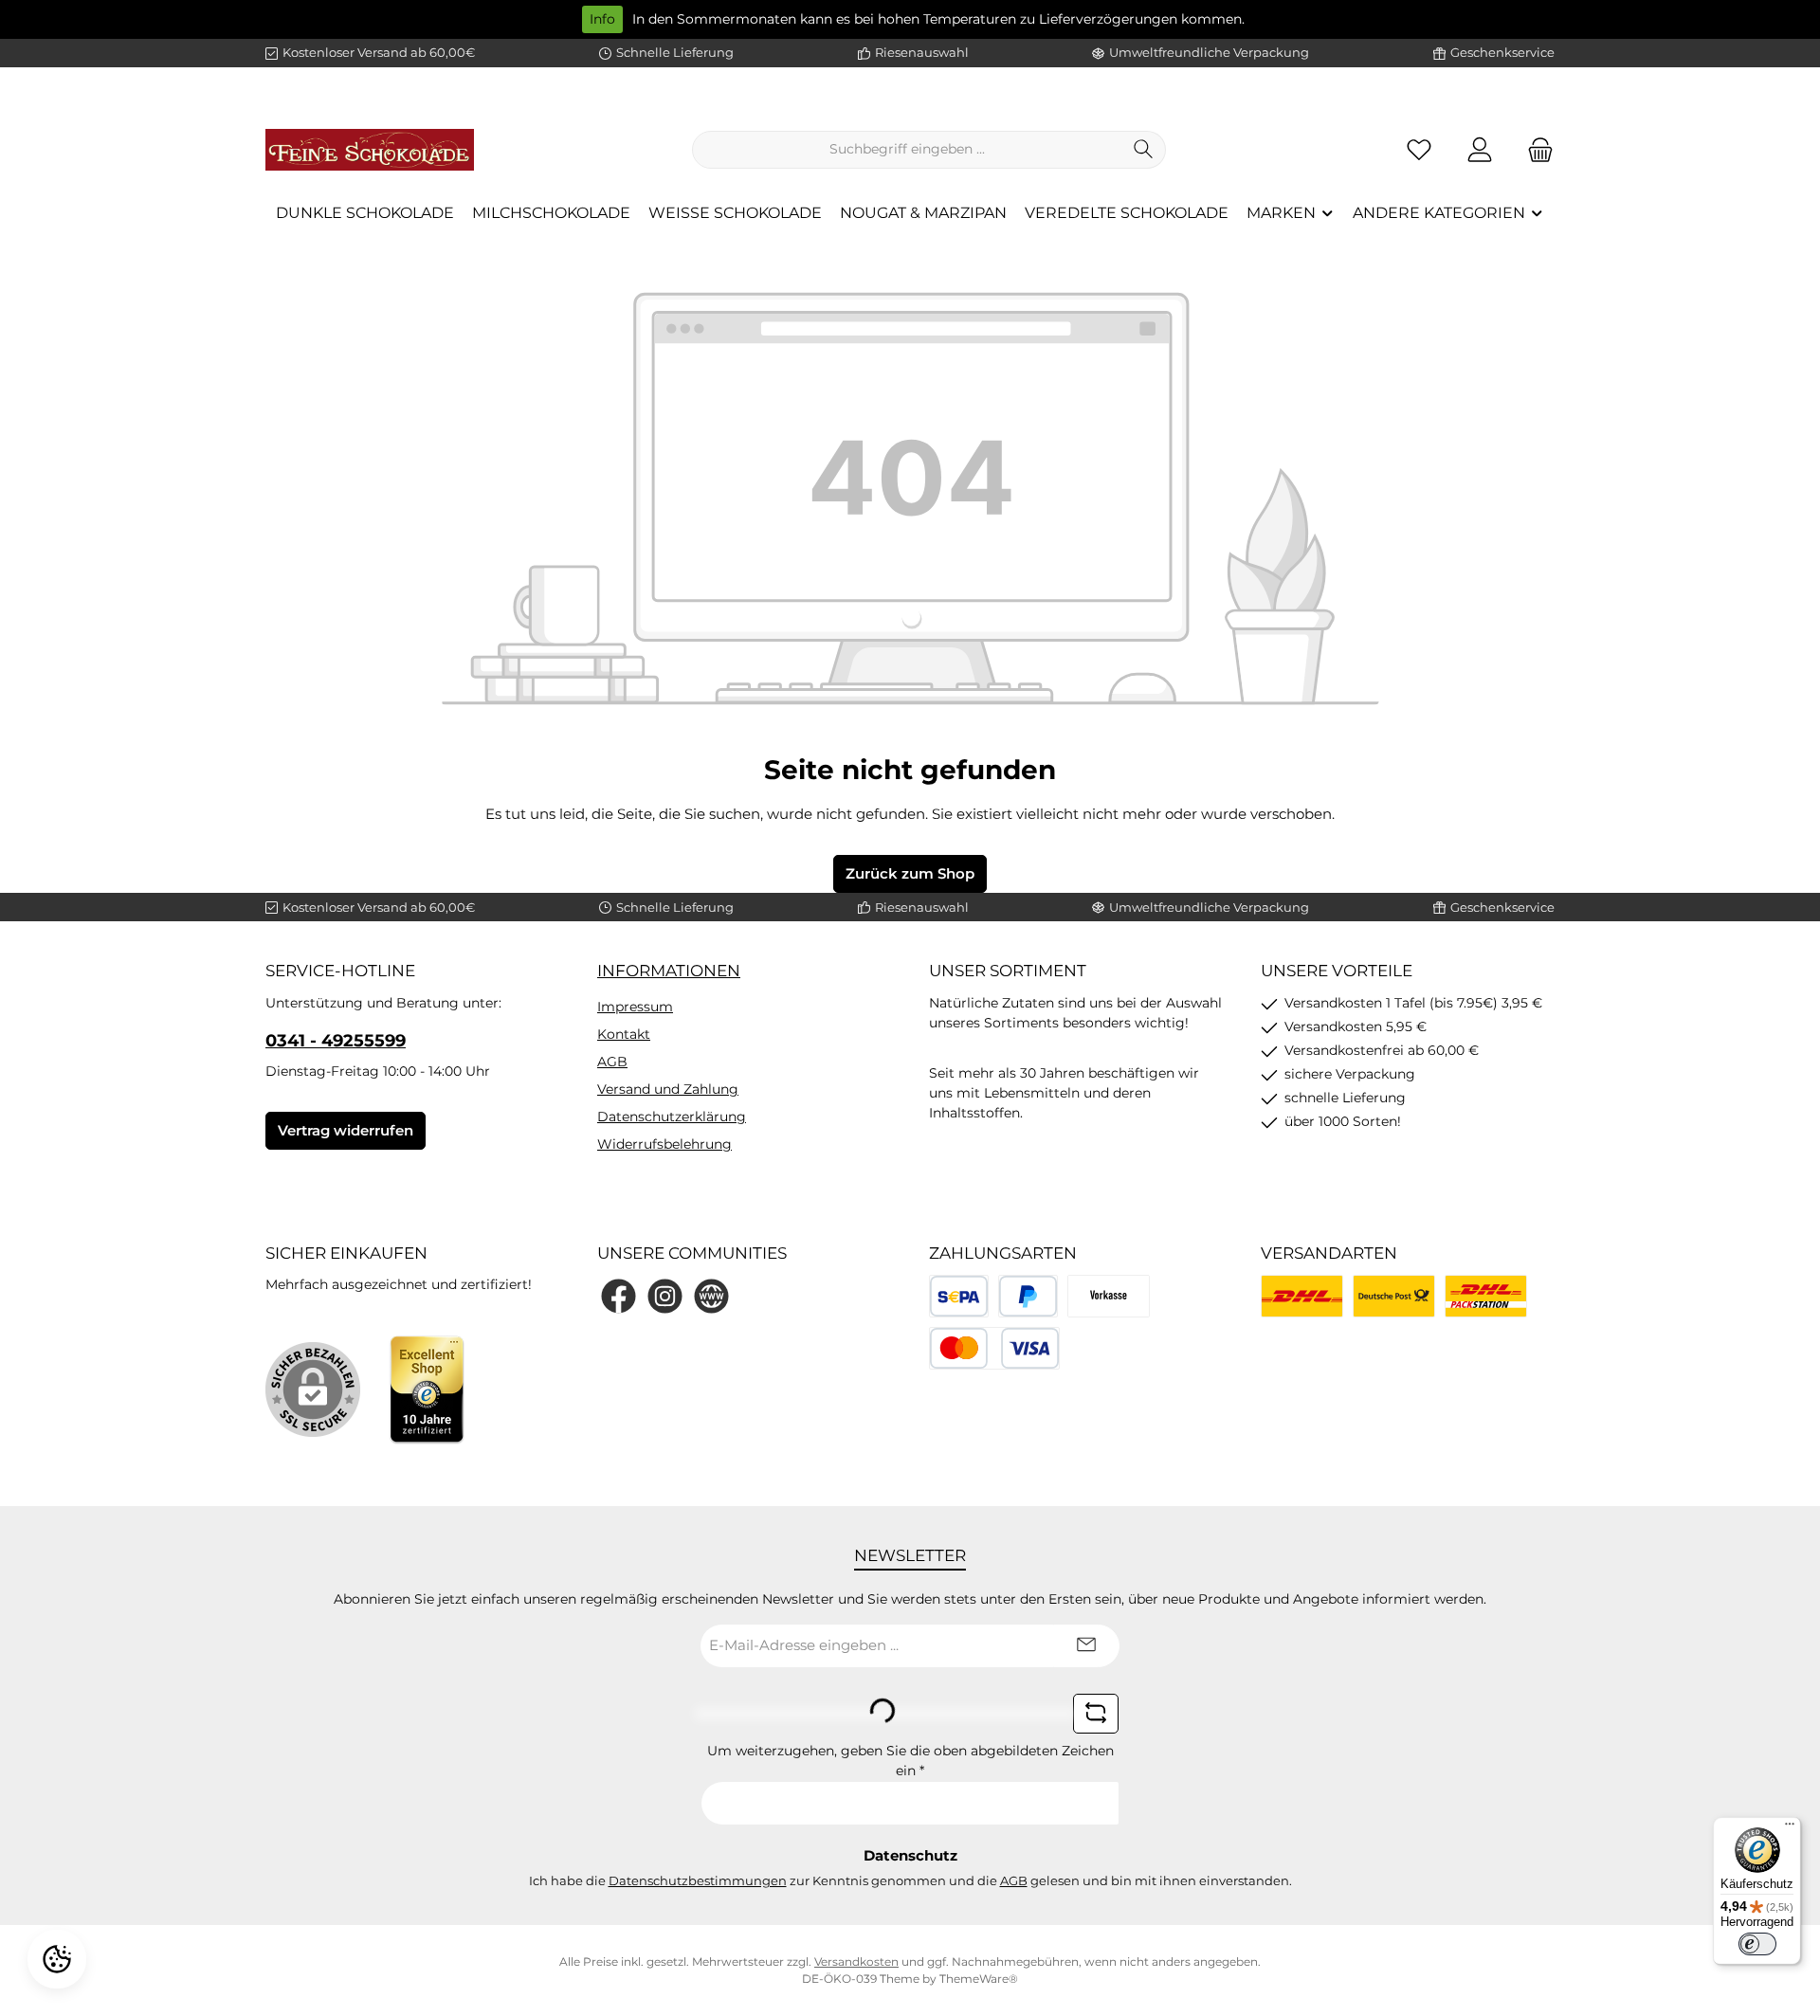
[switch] (1757, 1944)
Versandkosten (856, 1962)
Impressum (635, 1007)
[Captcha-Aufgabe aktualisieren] (1096, 1714)
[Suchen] (1144, 150)
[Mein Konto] (1480, 149)
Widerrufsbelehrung (664, 1144)
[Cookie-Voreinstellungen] (57, 1959)
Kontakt (624, 1034)
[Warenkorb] (1535, 149)
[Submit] (1086, 1646)
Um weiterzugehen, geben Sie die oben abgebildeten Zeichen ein (910, 1761)
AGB (612, 1062)
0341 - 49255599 (336, 1041)
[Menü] (1790, 1828)
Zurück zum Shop (910, 873)
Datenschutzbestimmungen (698, 1880)
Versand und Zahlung (668, 1089)
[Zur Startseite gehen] (370, 150)
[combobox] (907, 150)
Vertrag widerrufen (346, 1130)
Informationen (669, 971)
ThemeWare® (979, 1979)
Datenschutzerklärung (672, 1117)
